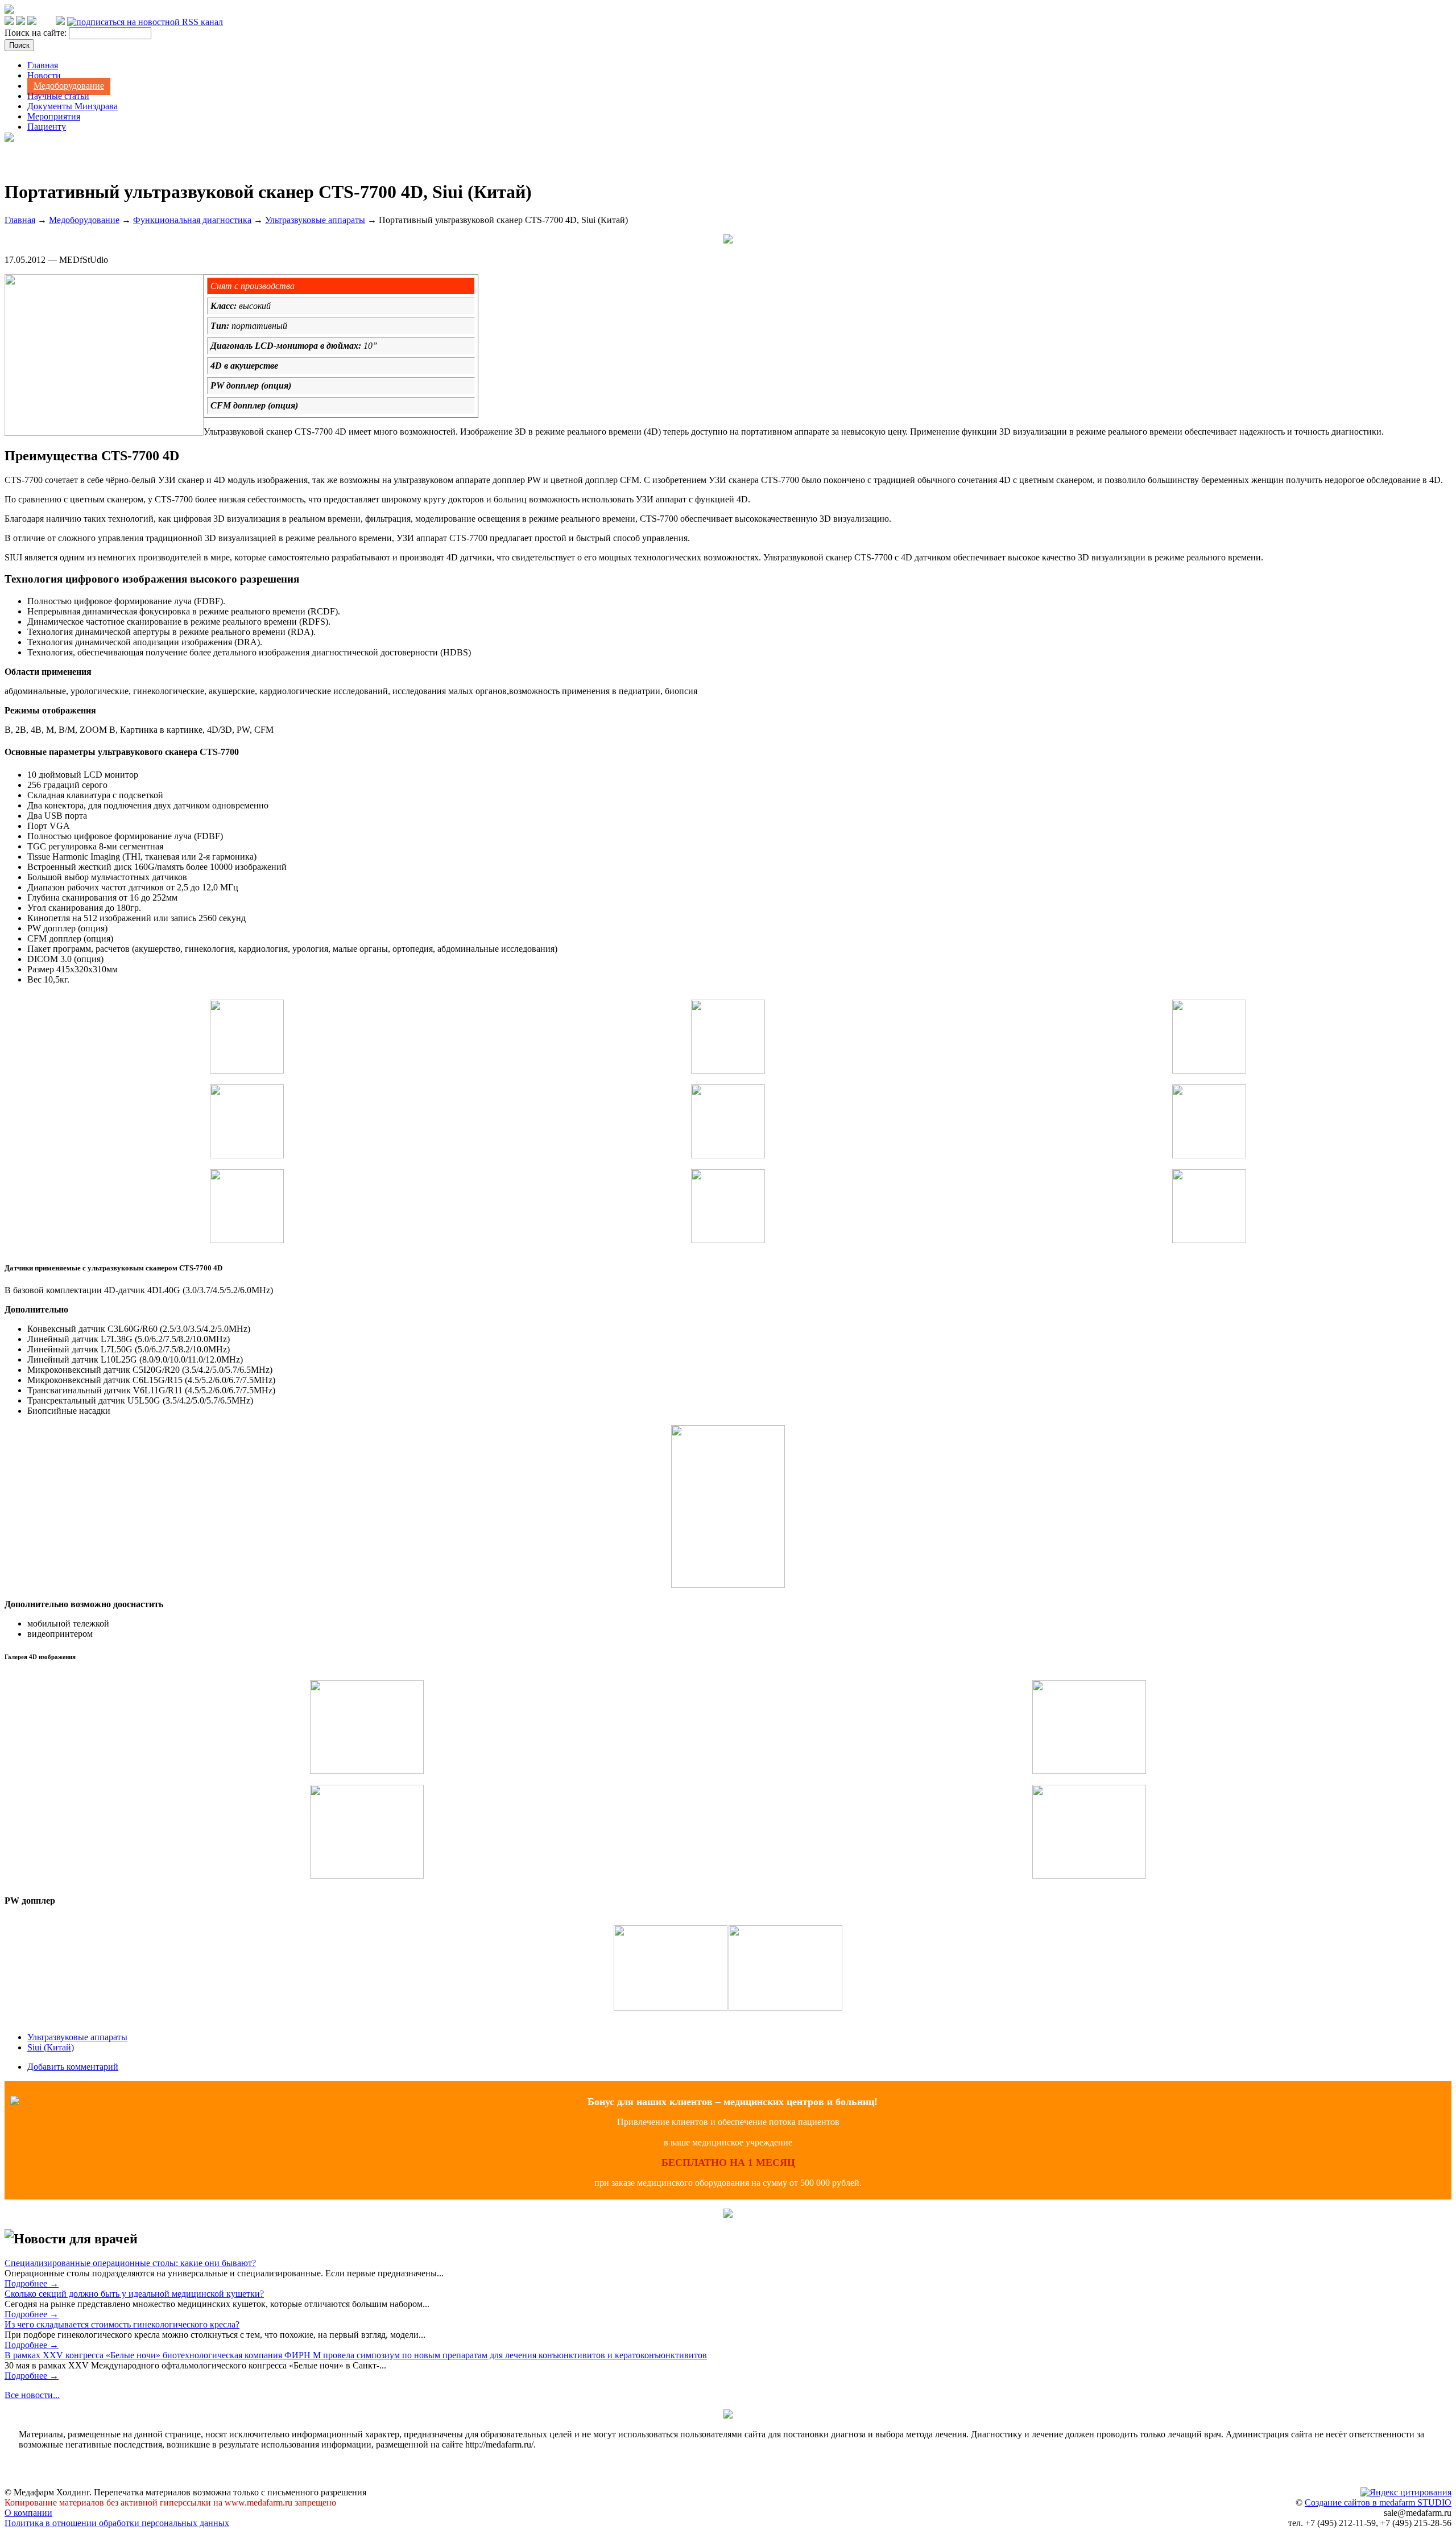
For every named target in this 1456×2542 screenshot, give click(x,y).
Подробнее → (32, 2283)
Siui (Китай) (51, 2047)
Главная (43, 65)
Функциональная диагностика (192, 220)
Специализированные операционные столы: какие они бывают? (130, 2263)
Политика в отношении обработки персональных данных (117, 2523)
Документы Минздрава (73, 106)
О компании (28, 2513)
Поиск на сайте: (37, 33)
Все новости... (32, 2395)
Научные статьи (58, 96)
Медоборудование (69, 86)
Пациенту (47, 127)
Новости (44, 75)
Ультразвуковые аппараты (315, 220)
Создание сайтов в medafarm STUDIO (1378, 2502)
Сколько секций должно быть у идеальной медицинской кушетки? (134, 2294)
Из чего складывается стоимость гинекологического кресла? (122, 2324)
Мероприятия (54, 116)
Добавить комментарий (73, 2067)
